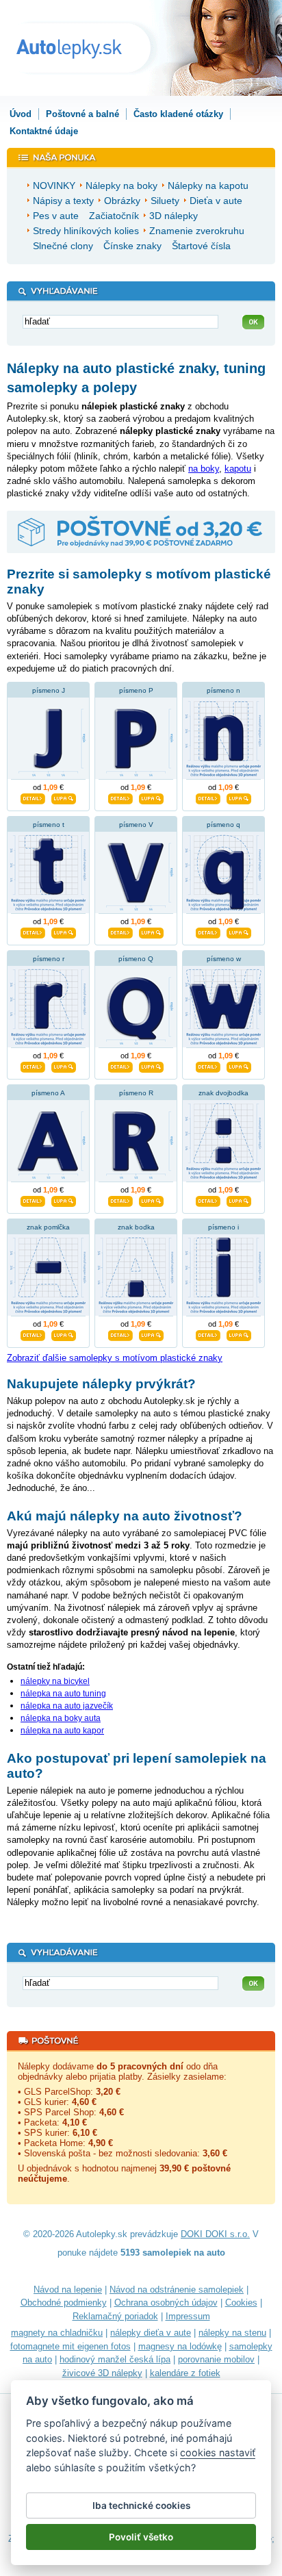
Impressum (188, 2316)
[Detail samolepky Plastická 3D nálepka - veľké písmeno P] (120, 797)
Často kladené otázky (178, 114)
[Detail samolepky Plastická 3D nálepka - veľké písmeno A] (33, 1199)
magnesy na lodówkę (180, 2346)
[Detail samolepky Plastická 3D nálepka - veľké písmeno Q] (120, 1065)
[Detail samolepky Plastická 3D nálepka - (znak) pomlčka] (33, 1334)
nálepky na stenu (232, 2333)
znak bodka (136, 1227)
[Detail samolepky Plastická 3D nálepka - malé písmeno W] (208, 1065)
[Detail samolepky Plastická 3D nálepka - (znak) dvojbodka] (208, 1199)
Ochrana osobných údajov (166, 2303)
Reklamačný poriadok (115, 2316)
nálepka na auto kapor (62, 1731)
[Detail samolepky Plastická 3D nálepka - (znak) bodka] (120, 1334)
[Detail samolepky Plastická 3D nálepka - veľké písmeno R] (120, 1199)
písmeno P (136, 690)
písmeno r (49, 959)
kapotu (238, 469)
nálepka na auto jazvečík (67, 1706)
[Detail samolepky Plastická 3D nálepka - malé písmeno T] (33, 931)
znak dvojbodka (223, 1093)
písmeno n (223, 690)
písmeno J (49, 690)
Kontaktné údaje (44, 131)
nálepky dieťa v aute (151, 2333)
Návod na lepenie (68, 2290)
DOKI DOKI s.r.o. (215, 2234)
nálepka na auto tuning (63, 1694)
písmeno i (223, 1227)
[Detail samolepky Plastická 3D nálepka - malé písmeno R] (33, 1065)
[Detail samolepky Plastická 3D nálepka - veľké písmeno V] (120, 931)
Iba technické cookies (141, 2505)
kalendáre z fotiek (185, 2373)
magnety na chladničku (57, 2333)
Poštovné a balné (82, 114)
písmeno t (49, 825)
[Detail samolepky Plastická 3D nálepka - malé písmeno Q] (208, 931)
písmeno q (223, 825)
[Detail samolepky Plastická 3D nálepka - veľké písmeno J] (33, 797)
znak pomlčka (48, 1227)
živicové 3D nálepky (102, 2373)
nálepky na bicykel (55, 1681)
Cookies (241, 2303)
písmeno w (224, 959)
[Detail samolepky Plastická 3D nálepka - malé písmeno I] (208, 1334)
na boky (204, 469)
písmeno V (136, 825)
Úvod (21, 114)
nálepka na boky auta (61, 1718)
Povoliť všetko (141, 2537)
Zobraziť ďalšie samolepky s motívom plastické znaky (115, 1358)
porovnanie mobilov (216, 2359)
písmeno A (48, 1093)
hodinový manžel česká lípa (115, 2359)
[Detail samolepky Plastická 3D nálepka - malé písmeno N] (208, 797)
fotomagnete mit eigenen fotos (70, 2346)
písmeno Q (136, 959)
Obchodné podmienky (64, 2303)
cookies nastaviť (218, 2452)
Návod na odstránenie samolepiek (177, 2290)
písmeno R (136, 1093)
